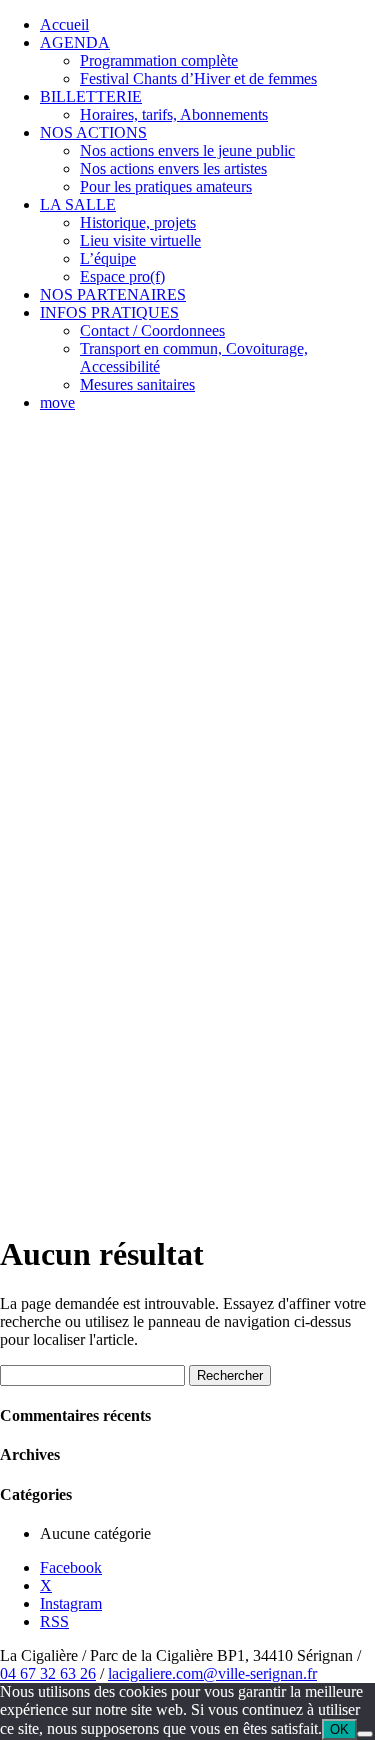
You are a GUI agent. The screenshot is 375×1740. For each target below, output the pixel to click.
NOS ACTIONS (93, 132)
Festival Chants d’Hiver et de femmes (198, 78)
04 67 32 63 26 (48, 1673)
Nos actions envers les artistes (173, 168)
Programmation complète (159, 60)
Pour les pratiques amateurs (166, 186)
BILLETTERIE (91, 96)
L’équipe (108, 258)
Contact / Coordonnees (152, 330)
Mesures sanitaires (137, 384)
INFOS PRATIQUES (109, 312)
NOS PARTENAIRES (113, 294)
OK (339, 1729)
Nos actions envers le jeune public (187, 150)
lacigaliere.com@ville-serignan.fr (212, 1673)
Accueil (64, 24)
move (57, 402)
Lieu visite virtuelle (140, 240)
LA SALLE (78, 204)
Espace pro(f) (122, 276)
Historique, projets (138, 222)
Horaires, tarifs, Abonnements (174, 114)
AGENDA (75, 42)
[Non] (365, 1734)
